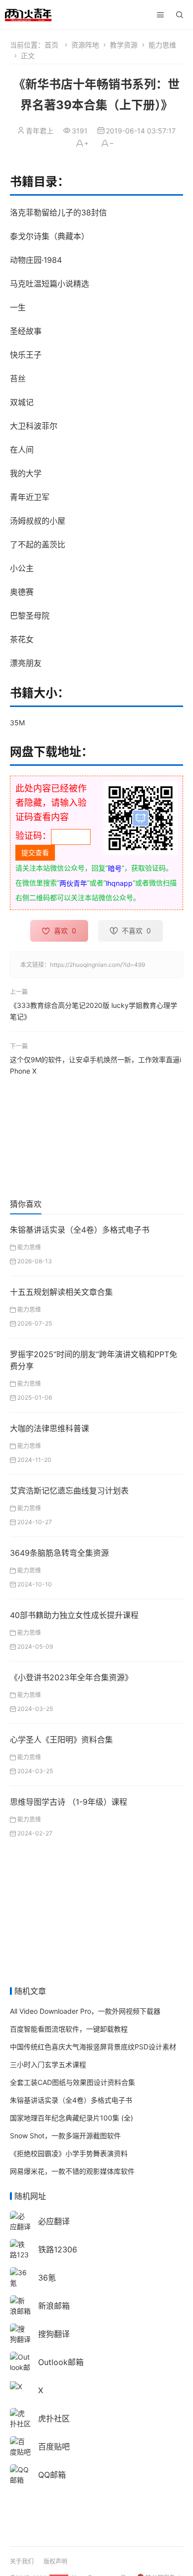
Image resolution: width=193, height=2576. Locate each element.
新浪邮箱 (54, 2306)
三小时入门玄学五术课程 (48, 2064)
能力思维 (162, 45)
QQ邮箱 (52, 2475)
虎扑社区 (54, 2418)
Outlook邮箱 (61, 2362)
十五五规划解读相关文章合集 (61, 1292)
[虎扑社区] (20, 2418)
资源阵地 (85, 45)
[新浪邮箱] (20, 2305)
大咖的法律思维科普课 (49, 1428)
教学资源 (124, 45)
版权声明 (55, 2561)
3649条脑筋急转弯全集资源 (59, 1553)
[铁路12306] (20, 2254)
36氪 (47, 2278)
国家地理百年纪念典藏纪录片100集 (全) (72, 2118)
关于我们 (22, 2561)
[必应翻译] (20, 2221)
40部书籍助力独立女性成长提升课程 (74, 1615)
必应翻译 (54, 2221)
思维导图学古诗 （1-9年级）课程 (69, 1802)
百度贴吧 (54, 2447)
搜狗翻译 (54, 2334)
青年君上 (40, 131)
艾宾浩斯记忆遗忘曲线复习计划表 (69, 1491)
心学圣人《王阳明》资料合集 (61, 1740)
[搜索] (180, 15)
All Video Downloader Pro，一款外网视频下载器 (85, 2011)
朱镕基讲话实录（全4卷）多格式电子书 (80, 1230)
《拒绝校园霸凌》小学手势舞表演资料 (69, 2153)
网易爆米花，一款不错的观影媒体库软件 (72, 2171)
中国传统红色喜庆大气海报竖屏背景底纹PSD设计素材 (93, 2047)
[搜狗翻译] (20, 2333)
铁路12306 (58, 2249)
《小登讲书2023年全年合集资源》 (71, 1677)
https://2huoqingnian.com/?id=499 (97, 965)
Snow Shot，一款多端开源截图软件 (65, 2136)
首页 (51, 45)
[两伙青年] (28, 14)
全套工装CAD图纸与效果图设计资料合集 (72, 2082)
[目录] (160, 15)
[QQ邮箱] (20, 2474)
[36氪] (20, 2277)
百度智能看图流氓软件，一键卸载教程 (69, 2029)
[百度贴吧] (20, 2446)
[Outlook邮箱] (20, 2367)
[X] (16, 2386)
